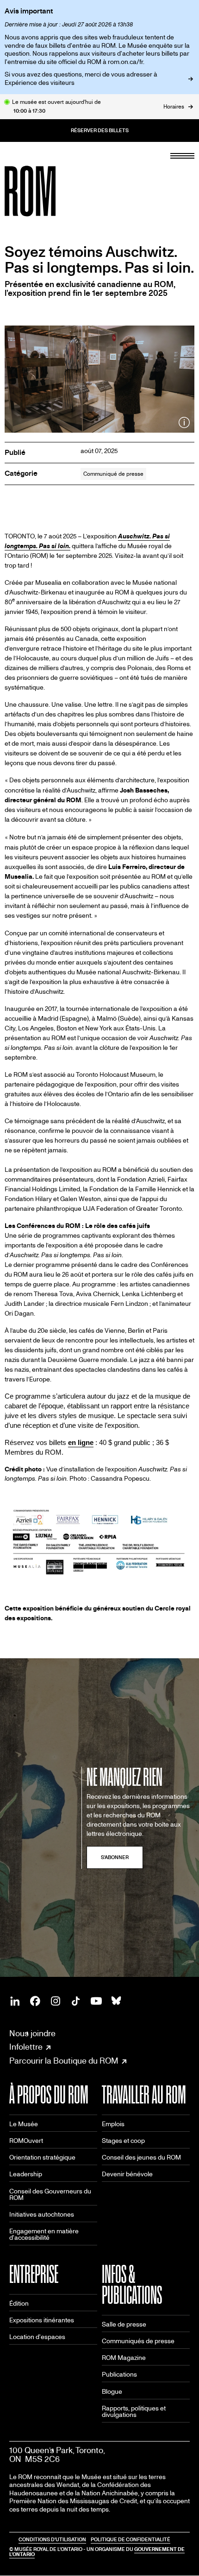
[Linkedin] (15, 2001)
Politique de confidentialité (131, 2540)
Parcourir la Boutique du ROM (64, 2061)
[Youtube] (96, 2001)
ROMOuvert (26, 2141)
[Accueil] (51, 191)
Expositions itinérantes (42, 2320)
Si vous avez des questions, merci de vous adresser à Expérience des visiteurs (81, 79)
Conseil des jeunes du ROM (141, 2157)
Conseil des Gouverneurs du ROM (50, 2195)
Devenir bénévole (127, 2174)
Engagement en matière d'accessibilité (44, 2234)
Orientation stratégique (42, 2157)
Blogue (112, 2392)
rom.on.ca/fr (125, 62)
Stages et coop (123, 2141)
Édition (19, 2304)
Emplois (113, 2124)
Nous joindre (32, 2034)
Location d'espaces (37, 2337)
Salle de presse (124, 2324)
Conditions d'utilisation (52, 2540)
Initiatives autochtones (42, 2215)
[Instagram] (56, 2001)
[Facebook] (35, 2001)
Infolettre (26, 2047)
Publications (119, 2375)
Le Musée (24, 2124)
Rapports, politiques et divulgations (134, 2412)
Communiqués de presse (138, 2341)
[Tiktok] (76, 2001)
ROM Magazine (124, 2358)
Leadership (26, 2174)
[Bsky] (117, 2001)
